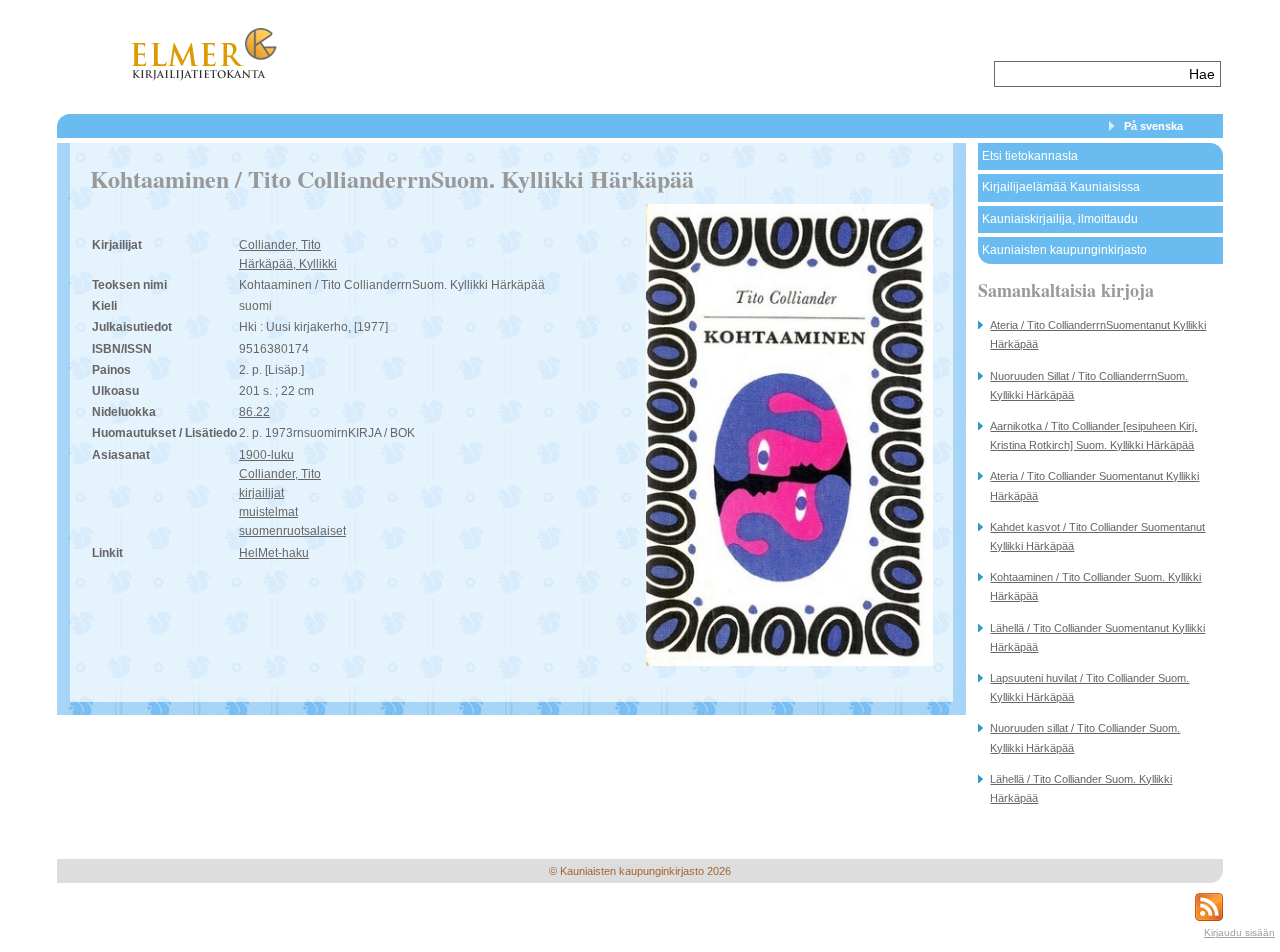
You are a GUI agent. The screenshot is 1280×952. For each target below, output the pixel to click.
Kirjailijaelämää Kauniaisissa (1061, 187)
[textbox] (1089, 74)
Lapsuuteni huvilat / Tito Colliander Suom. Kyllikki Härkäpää (1089, 687)
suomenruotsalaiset (292, 531)
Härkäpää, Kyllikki (288, 264)
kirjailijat (261, 493)
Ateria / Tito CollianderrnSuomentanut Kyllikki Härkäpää (1098, 334)
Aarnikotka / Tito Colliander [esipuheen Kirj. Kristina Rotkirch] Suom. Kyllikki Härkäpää (1093, 435)
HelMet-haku (274, 553)
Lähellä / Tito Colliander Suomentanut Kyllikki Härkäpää (1097, 637)
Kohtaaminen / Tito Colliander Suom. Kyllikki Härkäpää (1095, 586)
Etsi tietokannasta (1030, 156)
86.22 (254, 412)
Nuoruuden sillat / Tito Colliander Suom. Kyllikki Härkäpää (1085, 737)
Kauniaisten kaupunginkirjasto (1064, 250)
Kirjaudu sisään (1239, 932)
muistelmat (268, 512)
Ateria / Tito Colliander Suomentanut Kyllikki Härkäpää (1094, 485)
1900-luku (266, 455)
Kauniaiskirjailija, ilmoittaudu (1060, 219)
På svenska (1153, 126)
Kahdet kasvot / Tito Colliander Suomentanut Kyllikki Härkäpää (1097, 536)
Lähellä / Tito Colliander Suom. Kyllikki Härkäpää (1081, 788)
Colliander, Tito (280, 245)
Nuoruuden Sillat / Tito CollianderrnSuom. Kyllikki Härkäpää (1089, 385)
